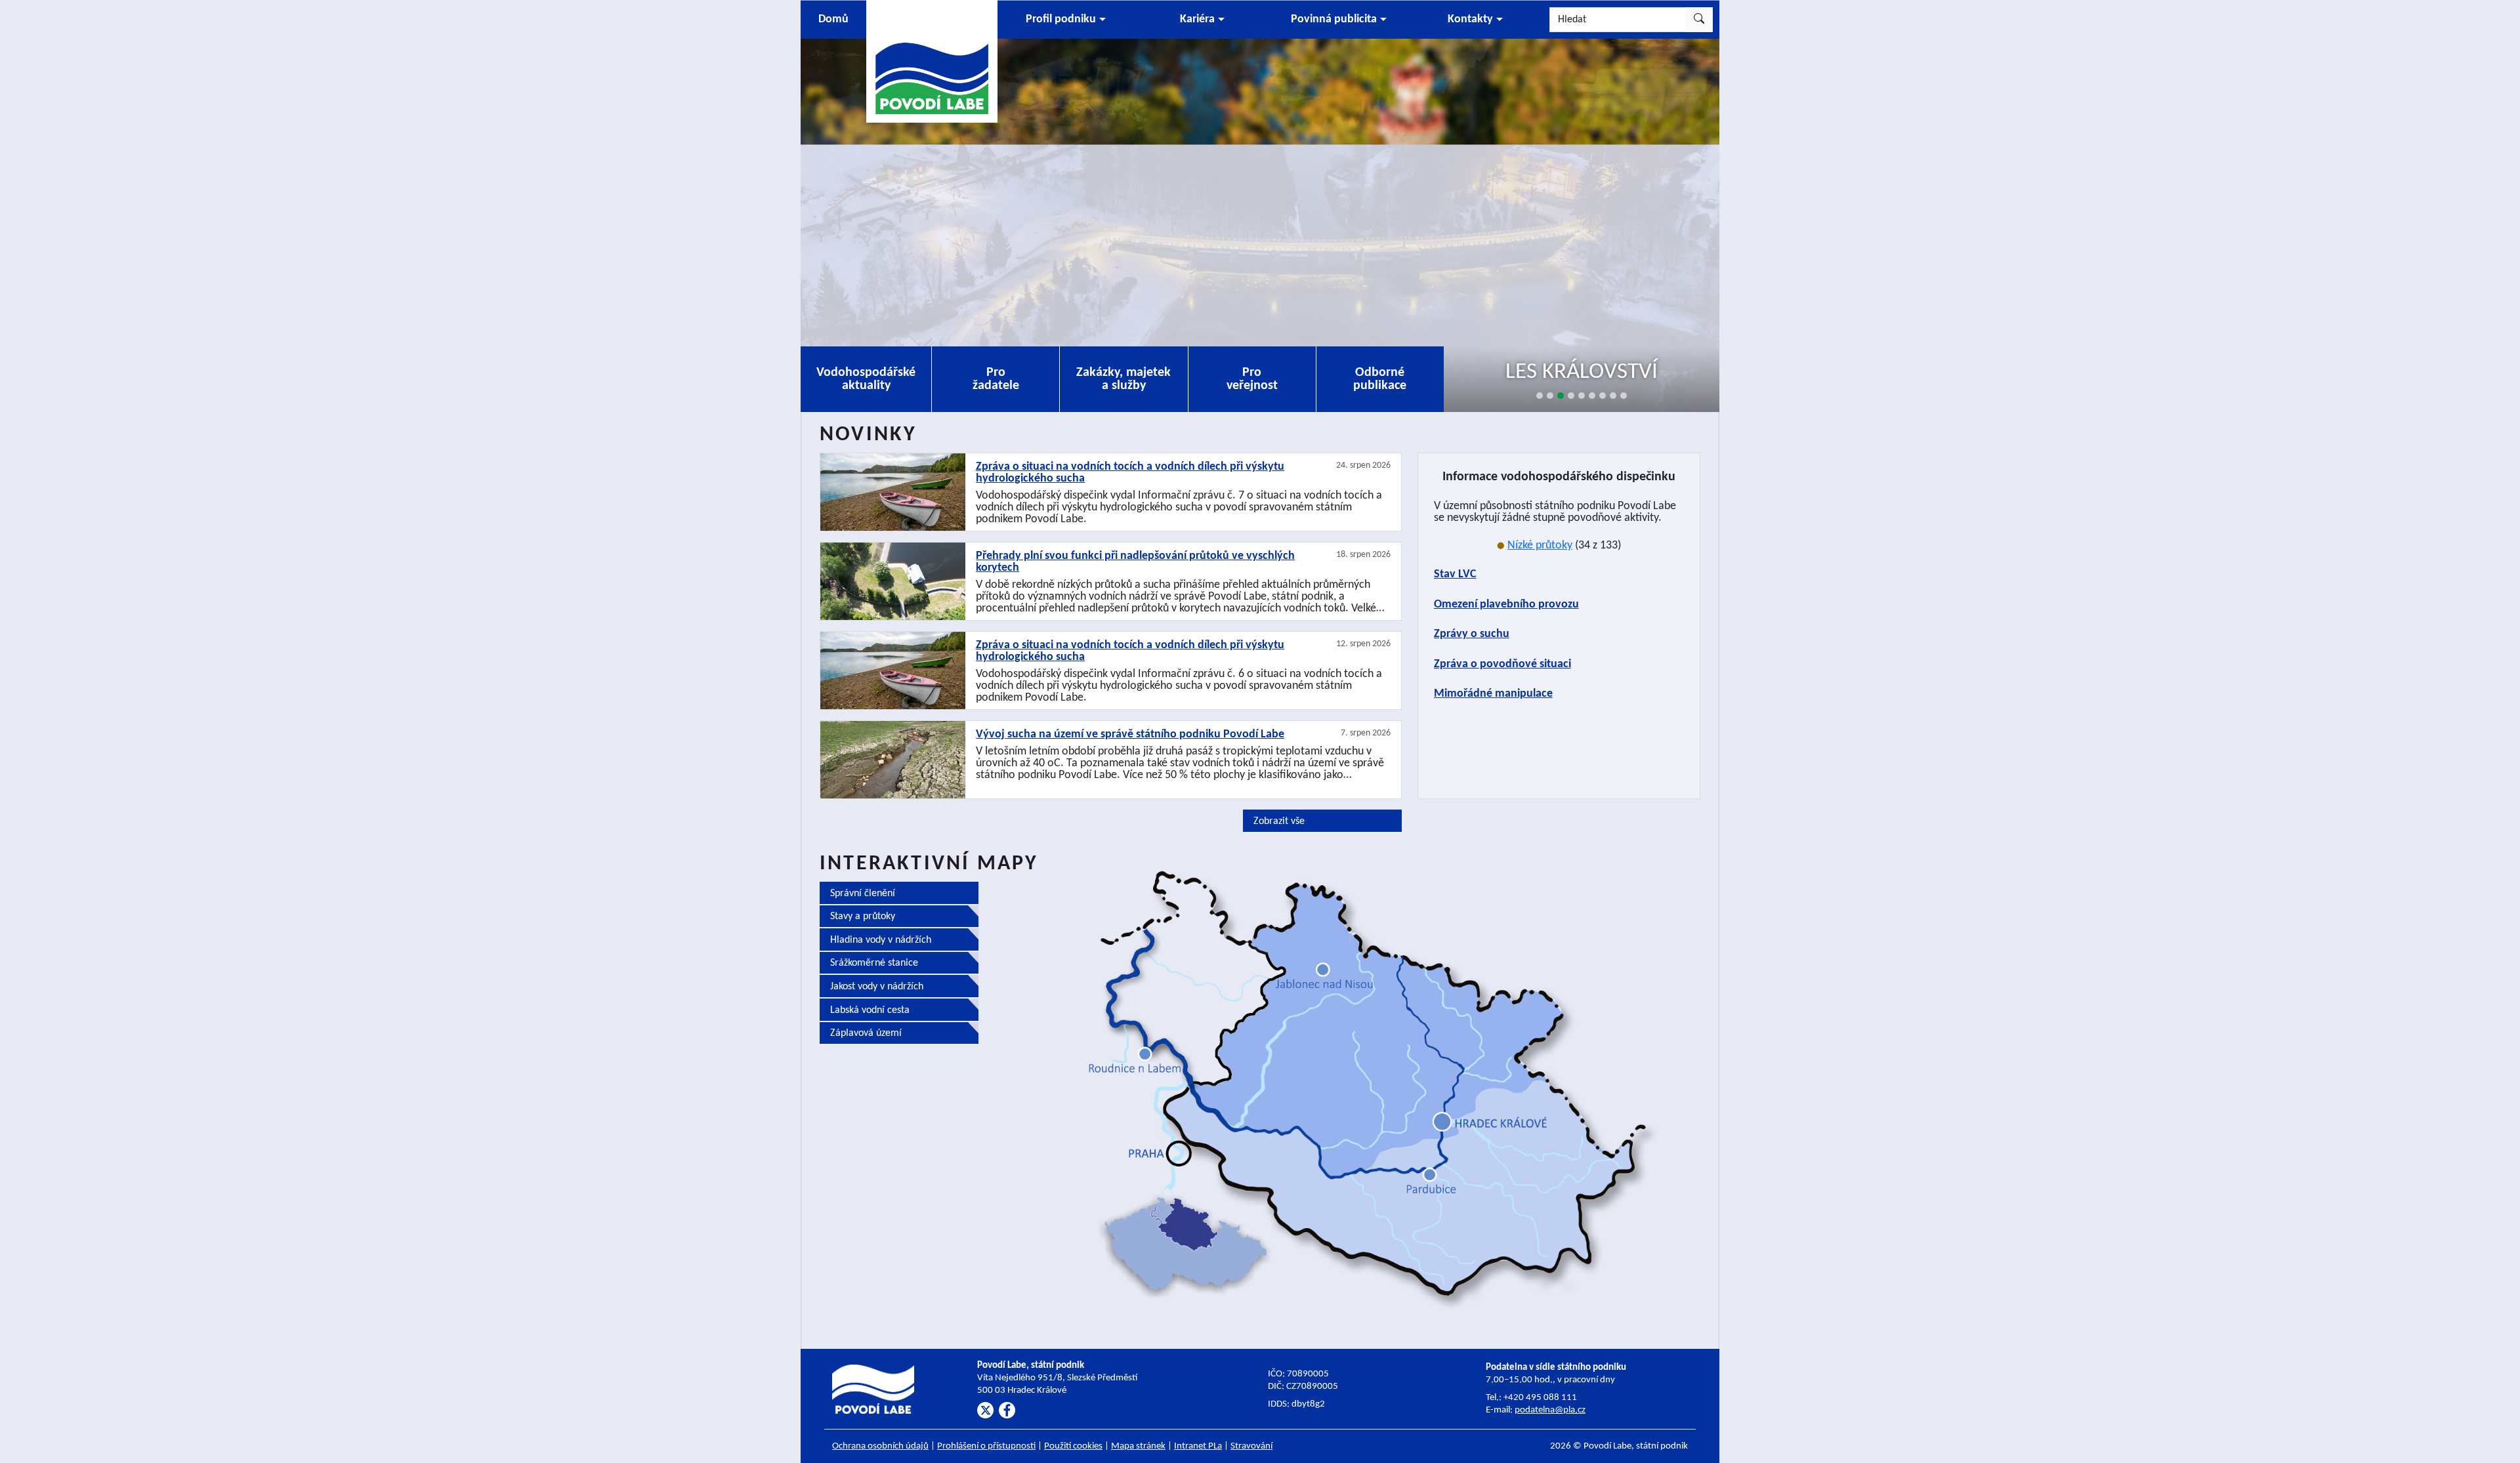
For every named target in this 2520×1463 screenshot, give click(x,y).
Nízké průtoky (1540, 546)
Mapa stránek (1138, 1446)
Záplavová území (866, 1033)
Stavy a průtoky (863, 917)
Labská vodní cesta (870, 1010)
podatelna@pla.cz (1550, 1410)
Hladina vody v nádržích (881, 940)
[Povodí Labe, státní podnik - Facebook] (1007, 1410)
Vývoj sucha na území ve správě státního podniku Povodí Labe (1130, 735)
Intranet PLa (1198, 1446)
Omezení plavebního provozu (1506, 605)
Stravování (1251, 1446)
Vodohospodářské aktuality (866, 379)
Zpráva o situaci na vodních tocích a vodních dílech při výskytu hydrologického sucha (1130, 473)
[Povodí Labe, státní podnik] (932, 61)
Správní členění (863, 894)
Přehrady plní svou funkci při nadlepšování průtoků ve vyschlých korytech (1135, 562)
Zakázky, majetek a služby (1123, 379)
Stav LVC (1455, 574)
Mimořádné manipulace (1493, 694)
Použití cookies (1073, 1446)
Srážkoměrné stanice (874, 963)
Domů (833, 19)
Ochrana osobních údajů (880, 1446)
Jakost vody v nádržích (877, 987)
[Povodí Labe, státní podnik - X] (985, 1410)
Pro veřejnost (1252, 379)
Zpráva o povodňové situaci (1502, 664)
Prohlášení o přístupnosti (986, 1446)
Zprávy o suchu (1472, 634)
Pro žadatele (996, 379)
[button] (1066, 20)
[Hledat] (1699, 20)
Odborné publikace (1380, 379)
